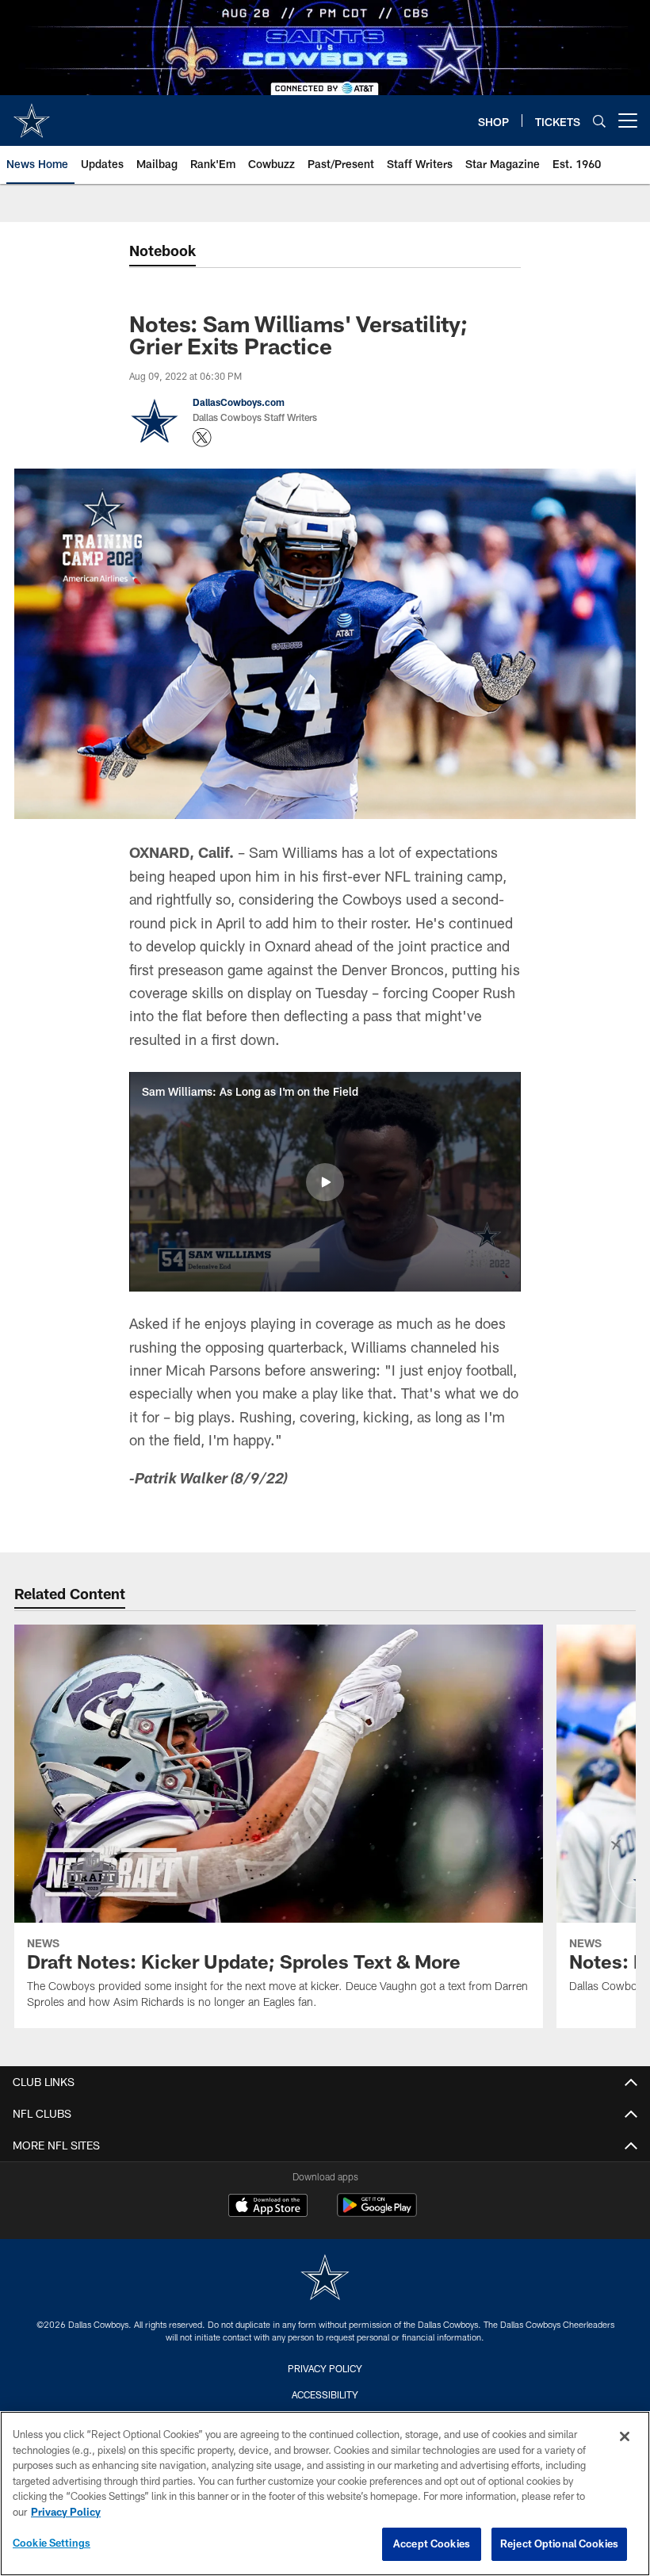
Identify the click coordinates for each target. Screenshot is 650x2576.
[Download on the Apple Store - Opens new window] (268, 2207)
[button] (325, 1182)
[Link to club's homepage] (32, 114)
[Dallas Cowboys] (325, 2279)
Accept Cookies (432, 2543)
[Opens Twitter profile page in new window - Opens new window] (202, 438)
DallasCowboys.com (239, 402)
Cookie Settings (52, 2543)
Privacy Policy (325, 2368)
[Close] (625, 2436)
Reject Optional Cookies (559, 2543)
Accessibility (325, 2394)
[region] (325, 2494)
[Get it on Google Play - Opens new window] (377, 2213)
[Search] (599, 121)
